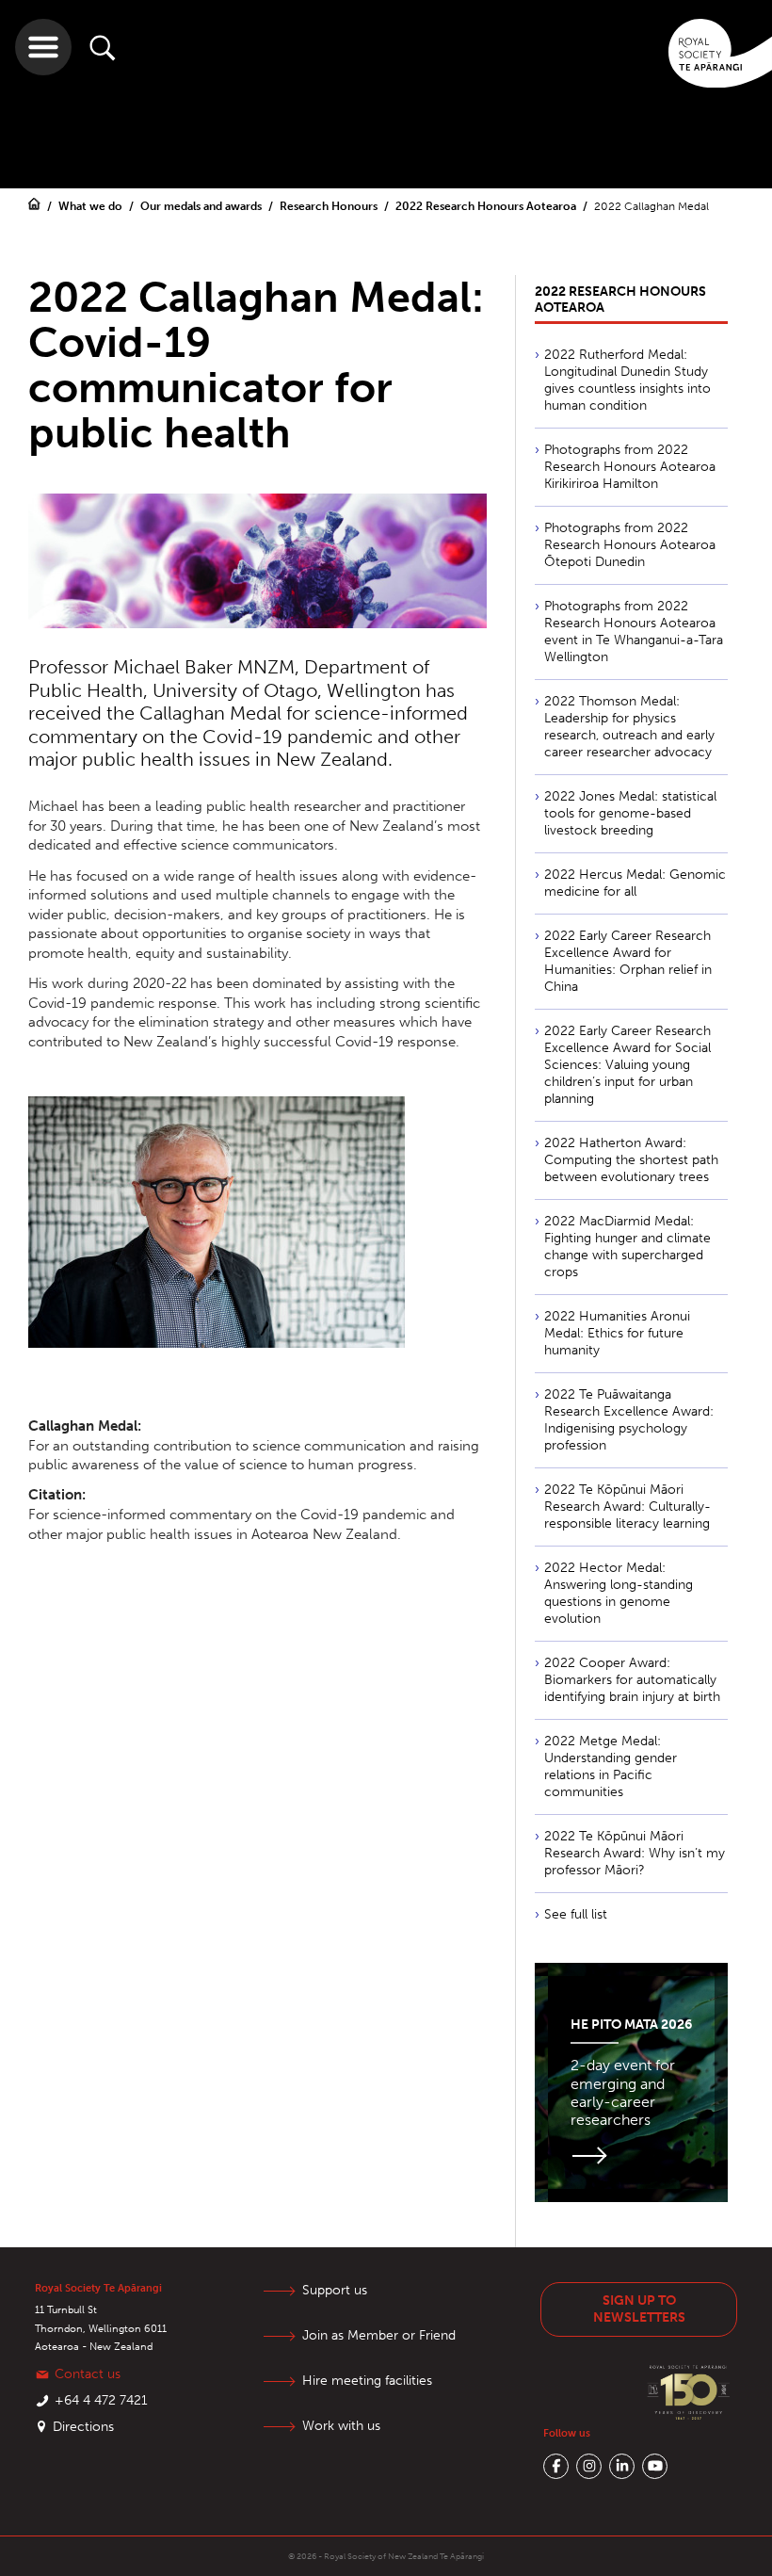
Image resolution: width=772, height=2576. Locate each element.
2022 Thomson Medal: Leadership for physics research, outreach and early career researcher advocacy (629, 727)
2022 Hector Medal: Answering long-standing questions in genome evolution (619, 1593)
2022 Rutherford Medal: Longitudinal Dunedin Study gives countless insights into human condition (627, 380)
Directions (83, 2427)
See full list (576, 1914)
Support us (335, 2290)
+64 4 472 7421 (101, 2400)
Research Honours (330, 206)
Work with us (341, 2426)
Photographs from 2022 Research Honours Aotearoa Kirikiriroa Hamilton (630, 467)
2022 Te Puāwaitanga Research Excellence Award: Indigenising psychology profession (629, 1420)
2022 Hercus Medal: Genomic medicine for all (635, 883)
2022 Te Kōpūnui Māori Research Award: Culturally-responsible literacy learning (627, 1507)
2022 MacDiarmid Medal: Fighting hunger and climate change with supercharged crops (627, 1247)
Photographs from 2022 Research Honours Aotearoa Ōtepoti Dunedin (630, 545)
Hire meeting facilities (367, 2381)
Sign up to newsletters (639, 2309)
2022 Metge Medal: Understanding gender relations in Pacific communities (611, 1766)
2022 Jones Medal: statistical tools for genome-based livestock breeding (630, 813)
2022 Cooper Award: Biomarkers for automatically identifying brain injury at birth (632, 1680)
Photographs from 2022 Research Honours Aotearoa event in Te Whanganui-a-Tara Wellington (634, 632)
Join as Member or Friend (379, 2335)
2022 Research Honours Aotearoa (487, 206)
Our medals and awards (202, 206)
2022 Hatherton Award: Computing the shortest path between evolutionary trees (631, 1160)
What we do (92, 206)
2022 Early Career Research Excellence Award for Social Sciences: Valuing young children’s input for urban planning (627, 1065)
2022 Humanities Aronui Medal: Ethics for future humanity (617, 1333)
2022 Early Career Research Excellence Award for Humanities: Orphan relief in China (628, 961)
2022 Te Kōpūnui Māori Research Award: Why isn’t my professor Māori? (635, 1853)
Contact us (88, 2374)
